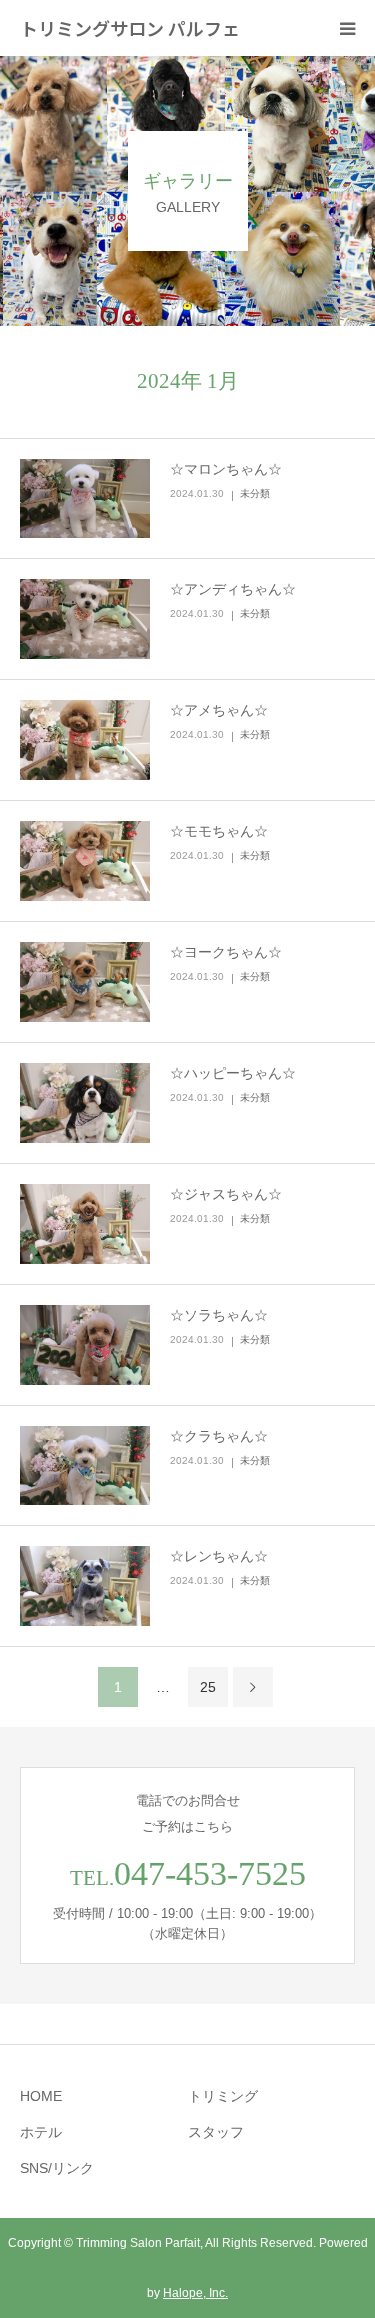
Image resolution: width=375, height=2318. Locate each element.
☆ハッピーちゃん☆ (233, 1073)
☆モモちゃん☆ (219, 831)
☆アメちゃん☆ (219, 710)
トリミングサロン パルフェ (130, 28)
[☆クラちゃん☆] (85, 1466)
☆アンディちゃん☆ (233, 589)
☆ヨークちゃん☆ (226, 952)
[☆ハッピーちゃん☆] (85, 1103)
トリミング (223, 2096)
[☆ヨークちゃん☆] (85, 982)
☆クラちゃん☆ (219, 1436)
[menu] (347, 28)
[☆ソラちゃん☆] (85, 1345)
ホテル (41, 2132)
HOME (41, 2096)
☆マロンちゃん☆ (226, 469)
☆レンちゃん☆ (219, 1556)
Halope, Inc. (195, 2293)
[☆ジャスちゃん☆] (85, 1224)
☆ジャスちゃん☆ (226, 1194)
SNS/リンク (57, 2168)
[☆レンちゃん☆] (85, 1586)
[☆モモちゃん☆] (85, 861)
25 (208, 1687)
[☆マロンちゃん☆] (85, 499)
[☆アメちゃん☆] (85, 740)
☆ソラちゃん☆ (219, 1315)
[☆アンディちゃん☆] (85, 619)
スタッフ (216, 2132)
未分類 (255, 493)
